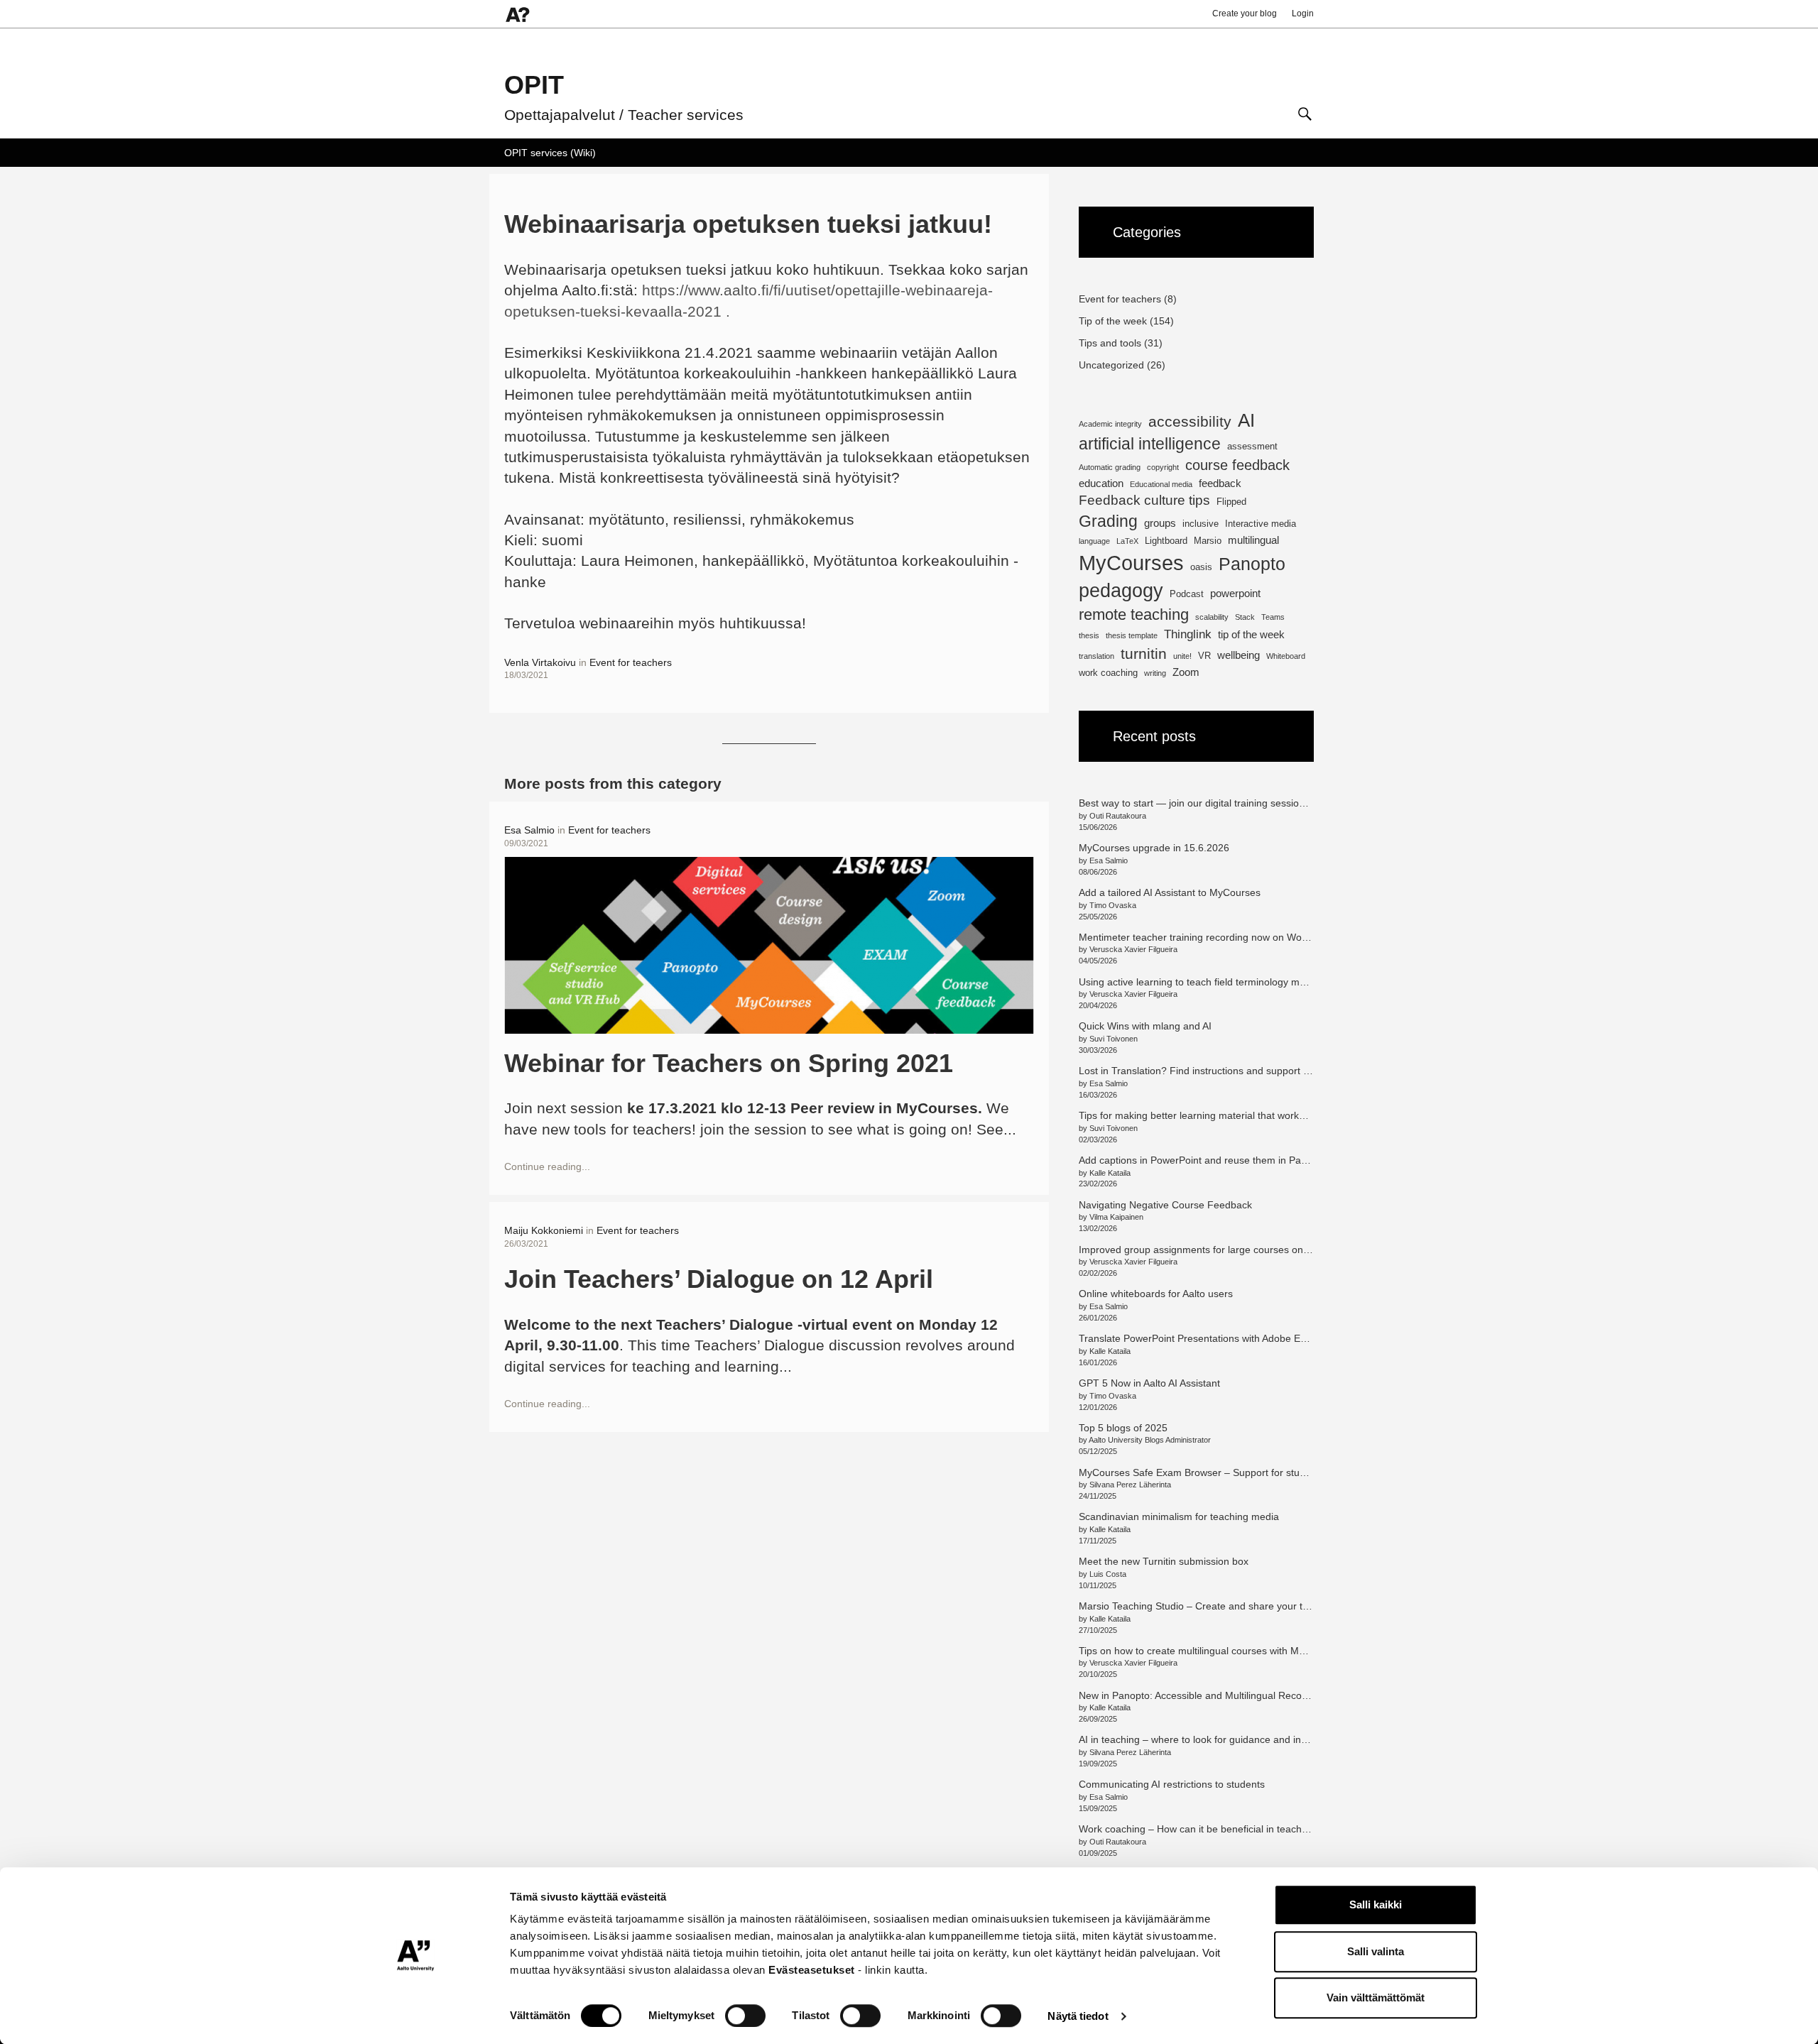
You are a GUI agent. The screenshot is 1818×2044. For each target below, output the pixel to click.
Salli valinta (1376, 1951)
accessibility (1190, 421)
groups (1160, 523)
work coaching (1108, 673)
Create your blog (1245, 13)
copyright (1163, 467)
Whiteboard (1286, 656)
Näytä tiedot (1078, 2016)
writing (1155, 673)
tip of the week (1251, 634)
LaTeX (1127, 541)
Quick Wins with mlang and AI (1145, 1026)
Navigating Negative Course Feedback (1167, 1205)
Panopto (1252, 564)
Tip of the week (1113, 321)
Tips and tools (1110, 343)
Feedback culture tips (1144, 500)
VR (1204, 656)
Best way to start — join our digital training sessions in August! (1218, 803)
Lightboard (1166, 541)
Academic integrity (1110, 424)
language (1094, 541)
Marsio (1208, 541)
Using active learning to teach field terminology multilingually (1214, 982)
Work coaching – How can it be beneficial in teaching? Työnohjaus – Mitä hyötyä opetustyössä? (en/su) (1310, 1829)
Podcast (1187, 594)
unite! (1182, 656)
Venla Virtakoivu (540, 662)
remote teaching (1134, 614)
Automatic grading (1110, 467)
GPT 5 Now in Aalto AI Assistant (1149, 1383)
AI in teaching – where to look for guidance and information (1211, 1739)
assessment (1252, 446)
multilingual (1253, 540)
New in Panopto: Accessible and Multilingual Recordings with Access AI (1237, 1695)
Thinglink (1188, 634)
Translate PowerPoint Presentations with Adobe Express (1204, 1338)
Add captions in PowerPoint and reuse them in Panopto (1203, 1160)
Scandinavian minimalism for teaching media (1179, 1516)
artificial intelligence (1150, 444)
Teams (1273, 617)
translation (1096, 656)
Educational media (1161, 484)
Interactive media (1261, 524)
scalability (1212, 617)
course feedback (1237, 465)
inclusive (1201, 524)
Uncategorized (1111, 365)
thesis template (1132, 635)
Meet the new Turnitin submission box (1164, 1561)
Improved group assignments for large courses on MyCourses (1218, 1250)
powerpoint (1235, 593)
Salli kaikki (1376, 1904)
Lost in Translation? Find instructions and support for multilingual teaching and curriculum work (1291, 1071)
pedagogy (1121, 590)
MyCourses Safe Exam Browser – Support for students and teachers (1232, 1472)
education (1101, 483)
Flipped (1231, 502)
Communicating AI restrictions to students (1172, 1784)
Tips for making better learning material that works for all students (1226, 1115)
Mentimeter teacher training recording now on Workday (1203, 937)
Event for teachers (631, 662)
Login (1303, 13)
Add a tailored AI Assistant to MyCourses (1170, 892)
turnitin (1144, 654)
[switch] (745, 2016)
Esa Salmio (529, 830)
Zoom (1186, 672)
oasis (1201, 567)
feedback (1220, 483)
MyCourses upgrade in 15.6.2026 (1154, 848)
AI (1246, 420)
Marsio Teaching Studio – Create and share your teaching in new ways (1237, 1606)
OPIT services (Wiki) (550, 153)
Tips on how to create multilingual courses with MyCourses (1210, 1651)
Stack (1245, 617)
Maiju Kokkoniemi (544, 1230)
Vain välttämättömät (1376, 1997)
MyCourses (1131, 563)
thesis (1089, 635)
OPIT (534, 85)
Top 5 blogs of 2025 (1123, 1428)
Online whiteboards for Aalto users (1156, 1294)
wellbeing (1239, 655)
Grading (1108, 521)
